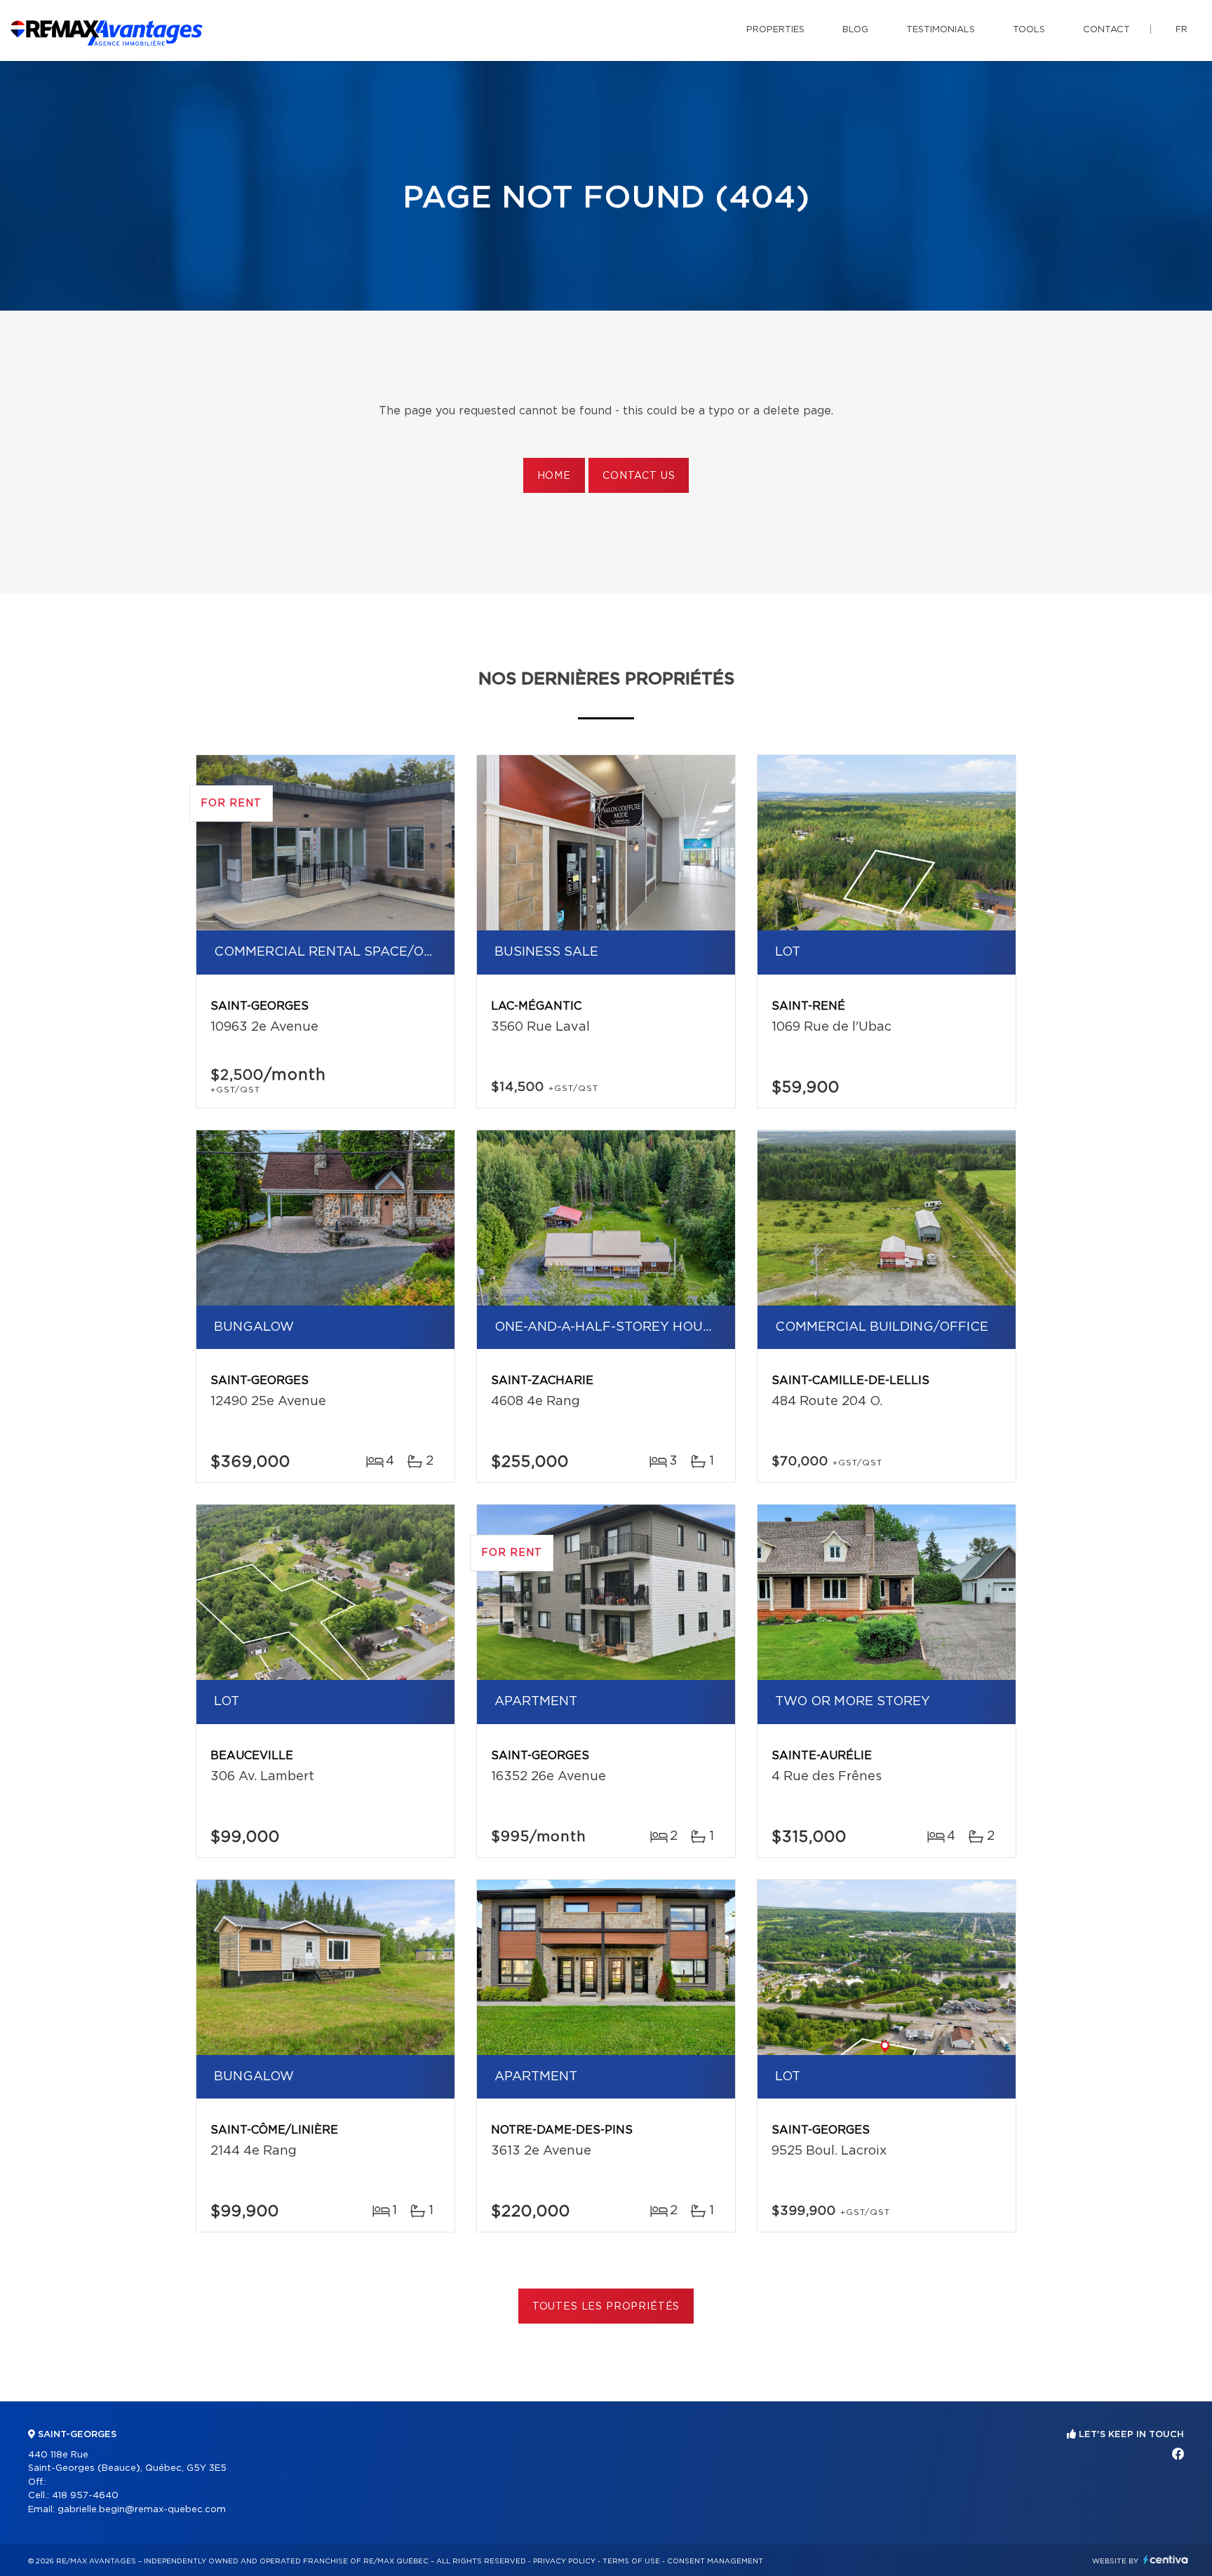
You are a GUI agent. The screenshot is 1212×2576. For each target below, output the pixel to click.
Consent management (715, 2561)
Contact (1106, 30)
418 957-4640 (85, 2496)
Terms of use (631, 2561)
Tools (1029, 30)
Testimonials (941, 30)
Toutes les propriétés (606, 2307)
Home (554, 476)
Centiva (1166, 2560)
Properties (775, 30)
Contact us (639, 476)
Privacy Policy (564, 2561)
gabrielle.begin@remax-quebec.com (142, 2510)
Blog (855, 30)
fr (1181, 30)
